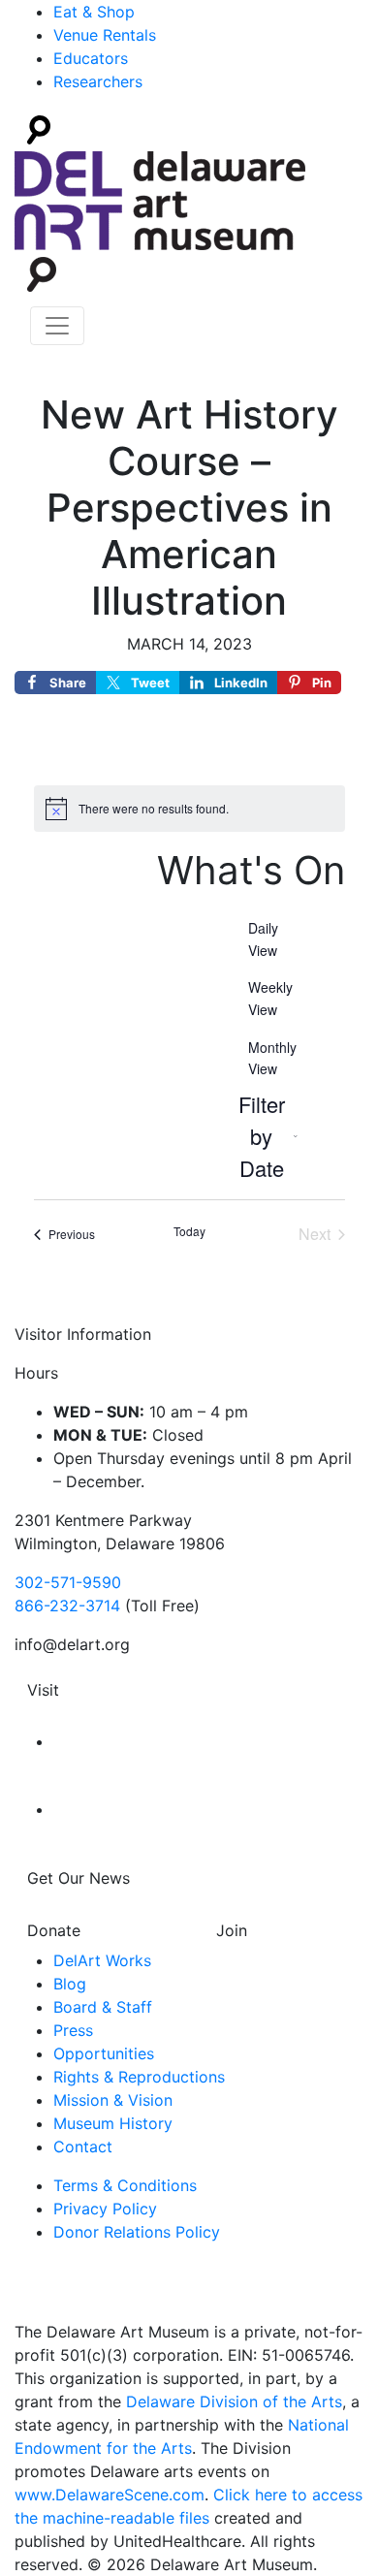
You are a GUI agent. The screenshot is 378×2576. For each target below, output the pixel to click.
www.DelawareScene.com (110, 2495)
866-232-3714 (67, 1606)
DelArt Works (102, 1960)
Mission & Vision (113, 2100)
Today (189, 1231)
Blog (70, 1984)
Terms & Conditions (125, 2185)
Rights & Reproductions (139, 2077)
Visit (43, 1690)
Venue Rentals (105, 35)
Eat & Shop (94, 12)
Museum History (113, 2123)
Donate (54, 1930)
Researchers (98, 81)
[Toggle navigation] (57, 326)
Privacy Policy (105, 2209)
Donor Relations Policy (137, 2232)
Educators (91, 58)
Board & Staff (103, 2007)
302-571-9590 (68, 1582)
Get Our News (79, 1878)
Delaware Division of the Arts (234, 2401)
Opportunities (104, 2053)
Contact (83, 2147)
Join (232, 1930)
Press (73, 2030)
